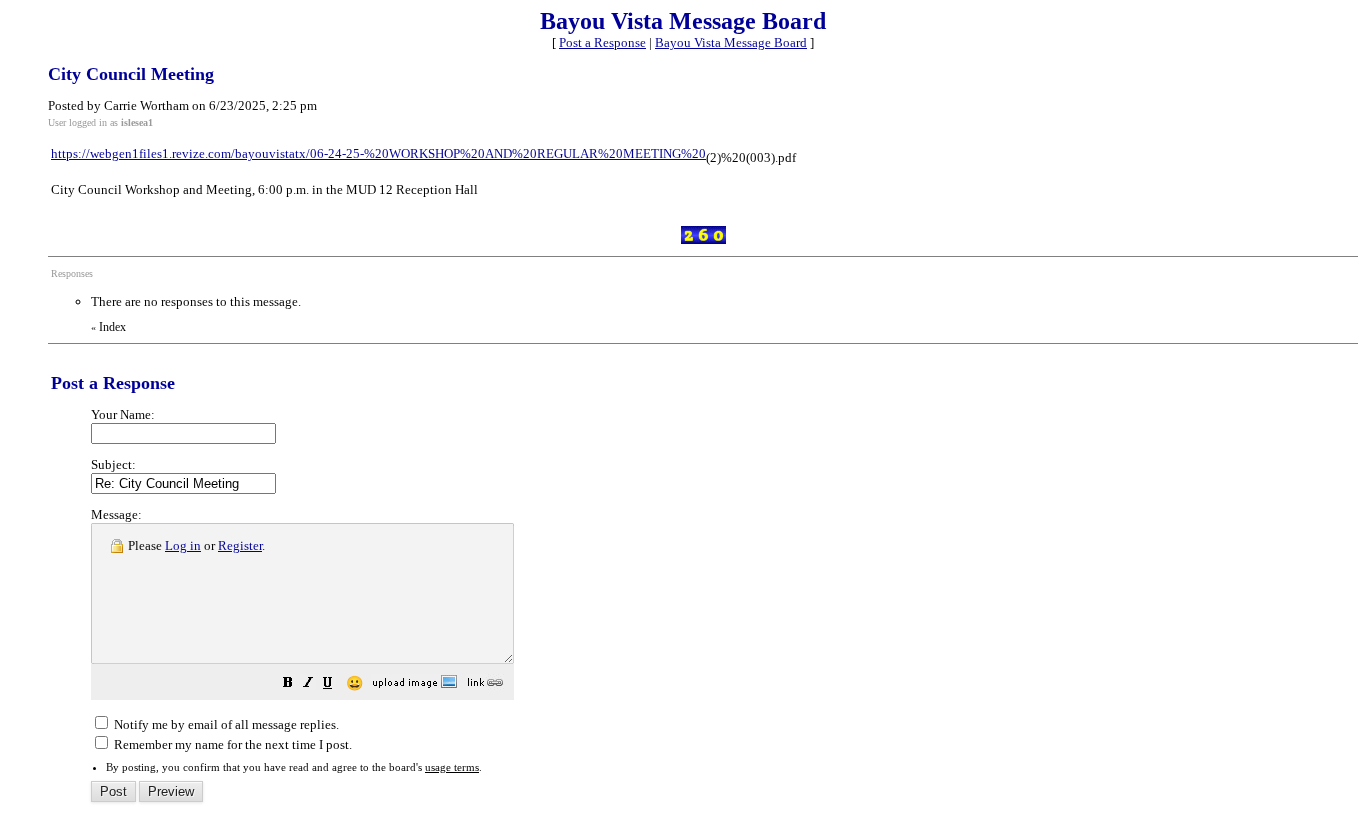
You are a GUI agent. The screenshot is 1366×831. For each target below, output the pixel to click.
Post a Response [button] (602, 42)
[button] (288, 685)
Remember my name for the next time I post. (231, 744)
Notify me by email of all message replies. (225, 724)
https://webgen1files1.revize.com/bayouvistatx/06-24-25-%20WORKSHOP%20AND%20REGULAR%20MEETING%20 (378, 153)
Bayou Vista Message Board (731, 42)
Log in (183, 545)
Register (240, 545)
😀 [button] (354, 683)
